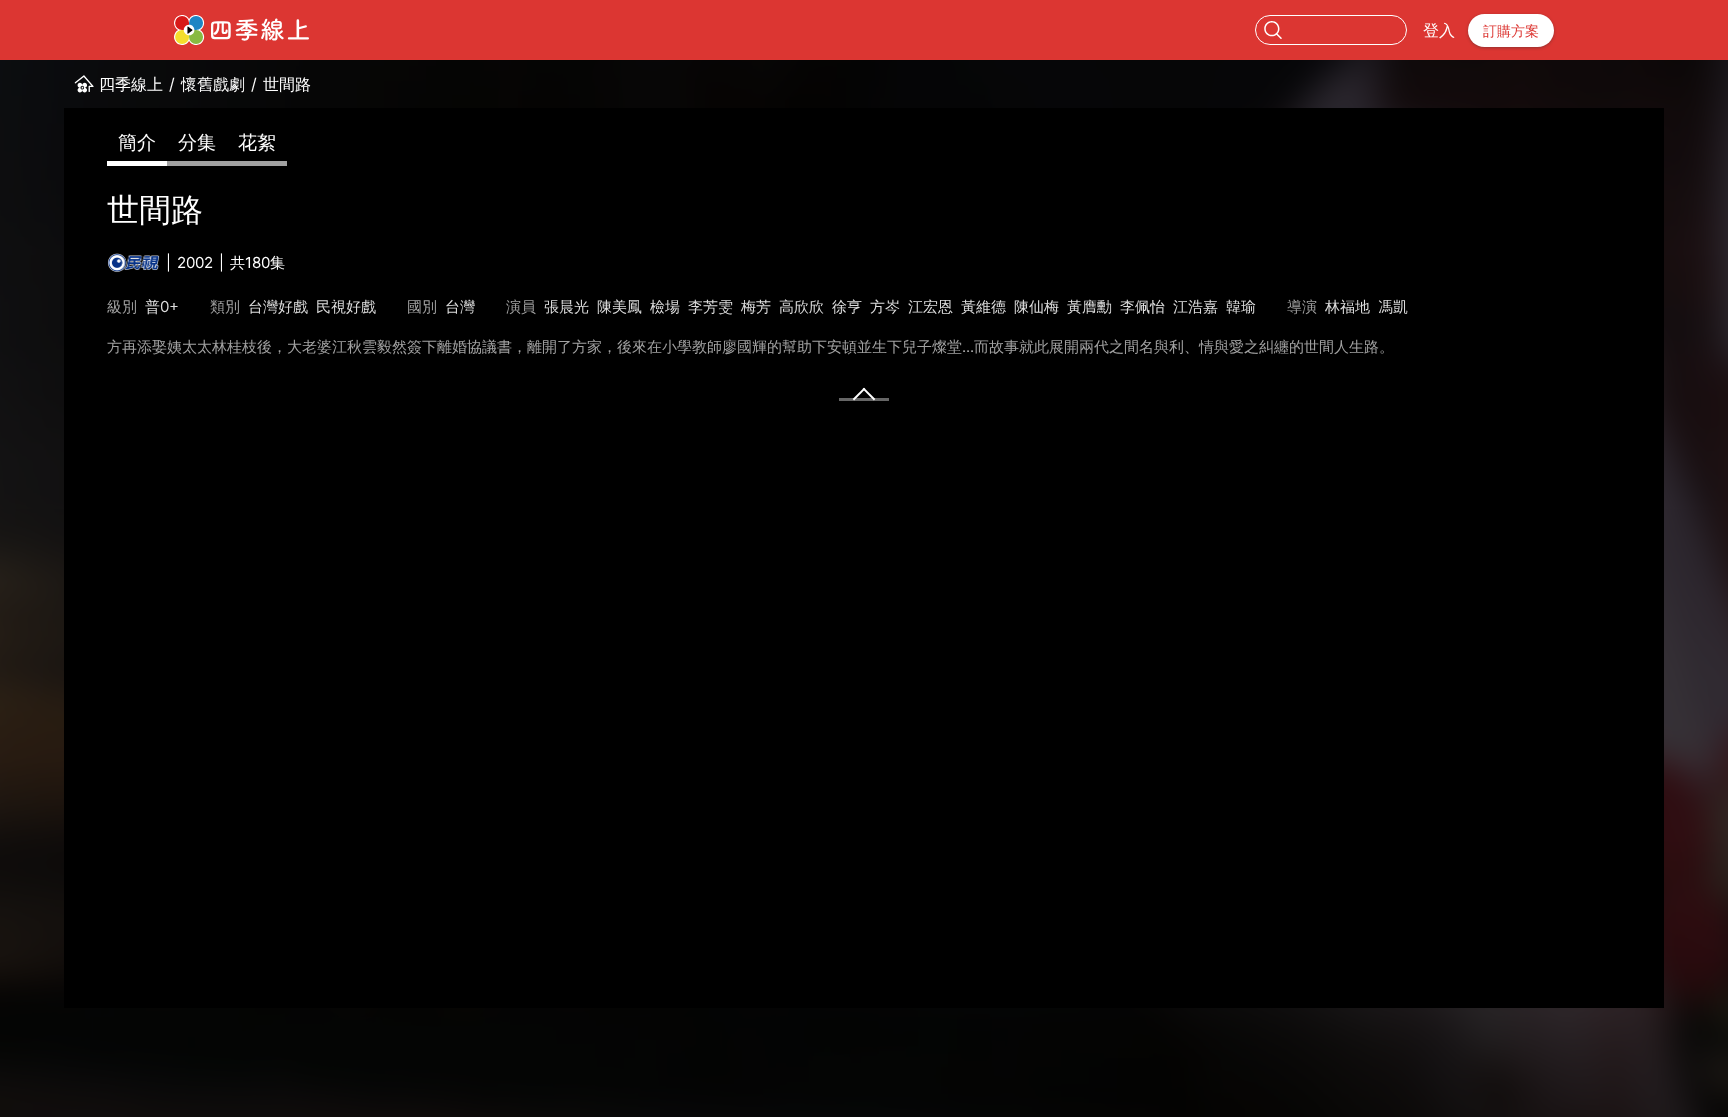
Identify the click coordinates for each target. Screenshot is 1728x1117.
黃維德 (983, 306)
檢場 (665, 306)
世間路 (287, 84)
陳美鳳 (619, 306)
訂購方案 (1511, 30)
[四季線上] (241, 30)
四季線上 (131, 84)
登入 (1439, 30)
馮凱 (1393, 306)
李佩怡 (1142, 306)
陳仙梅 (1036, 306)
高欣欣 (801, 306)
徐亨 (847, 306)
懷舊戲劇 (213, 84)
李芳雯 (710, 306)
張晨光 (566, 306)
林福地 (1347, 306)
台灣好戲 (278, 306)
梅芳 (756, 306)
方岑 (885, 306)
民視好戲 (346, 306)
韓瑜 (1241, 306)
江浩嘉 (1195, 306)
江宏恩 (930, 306)
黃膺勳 (1089, 306)
